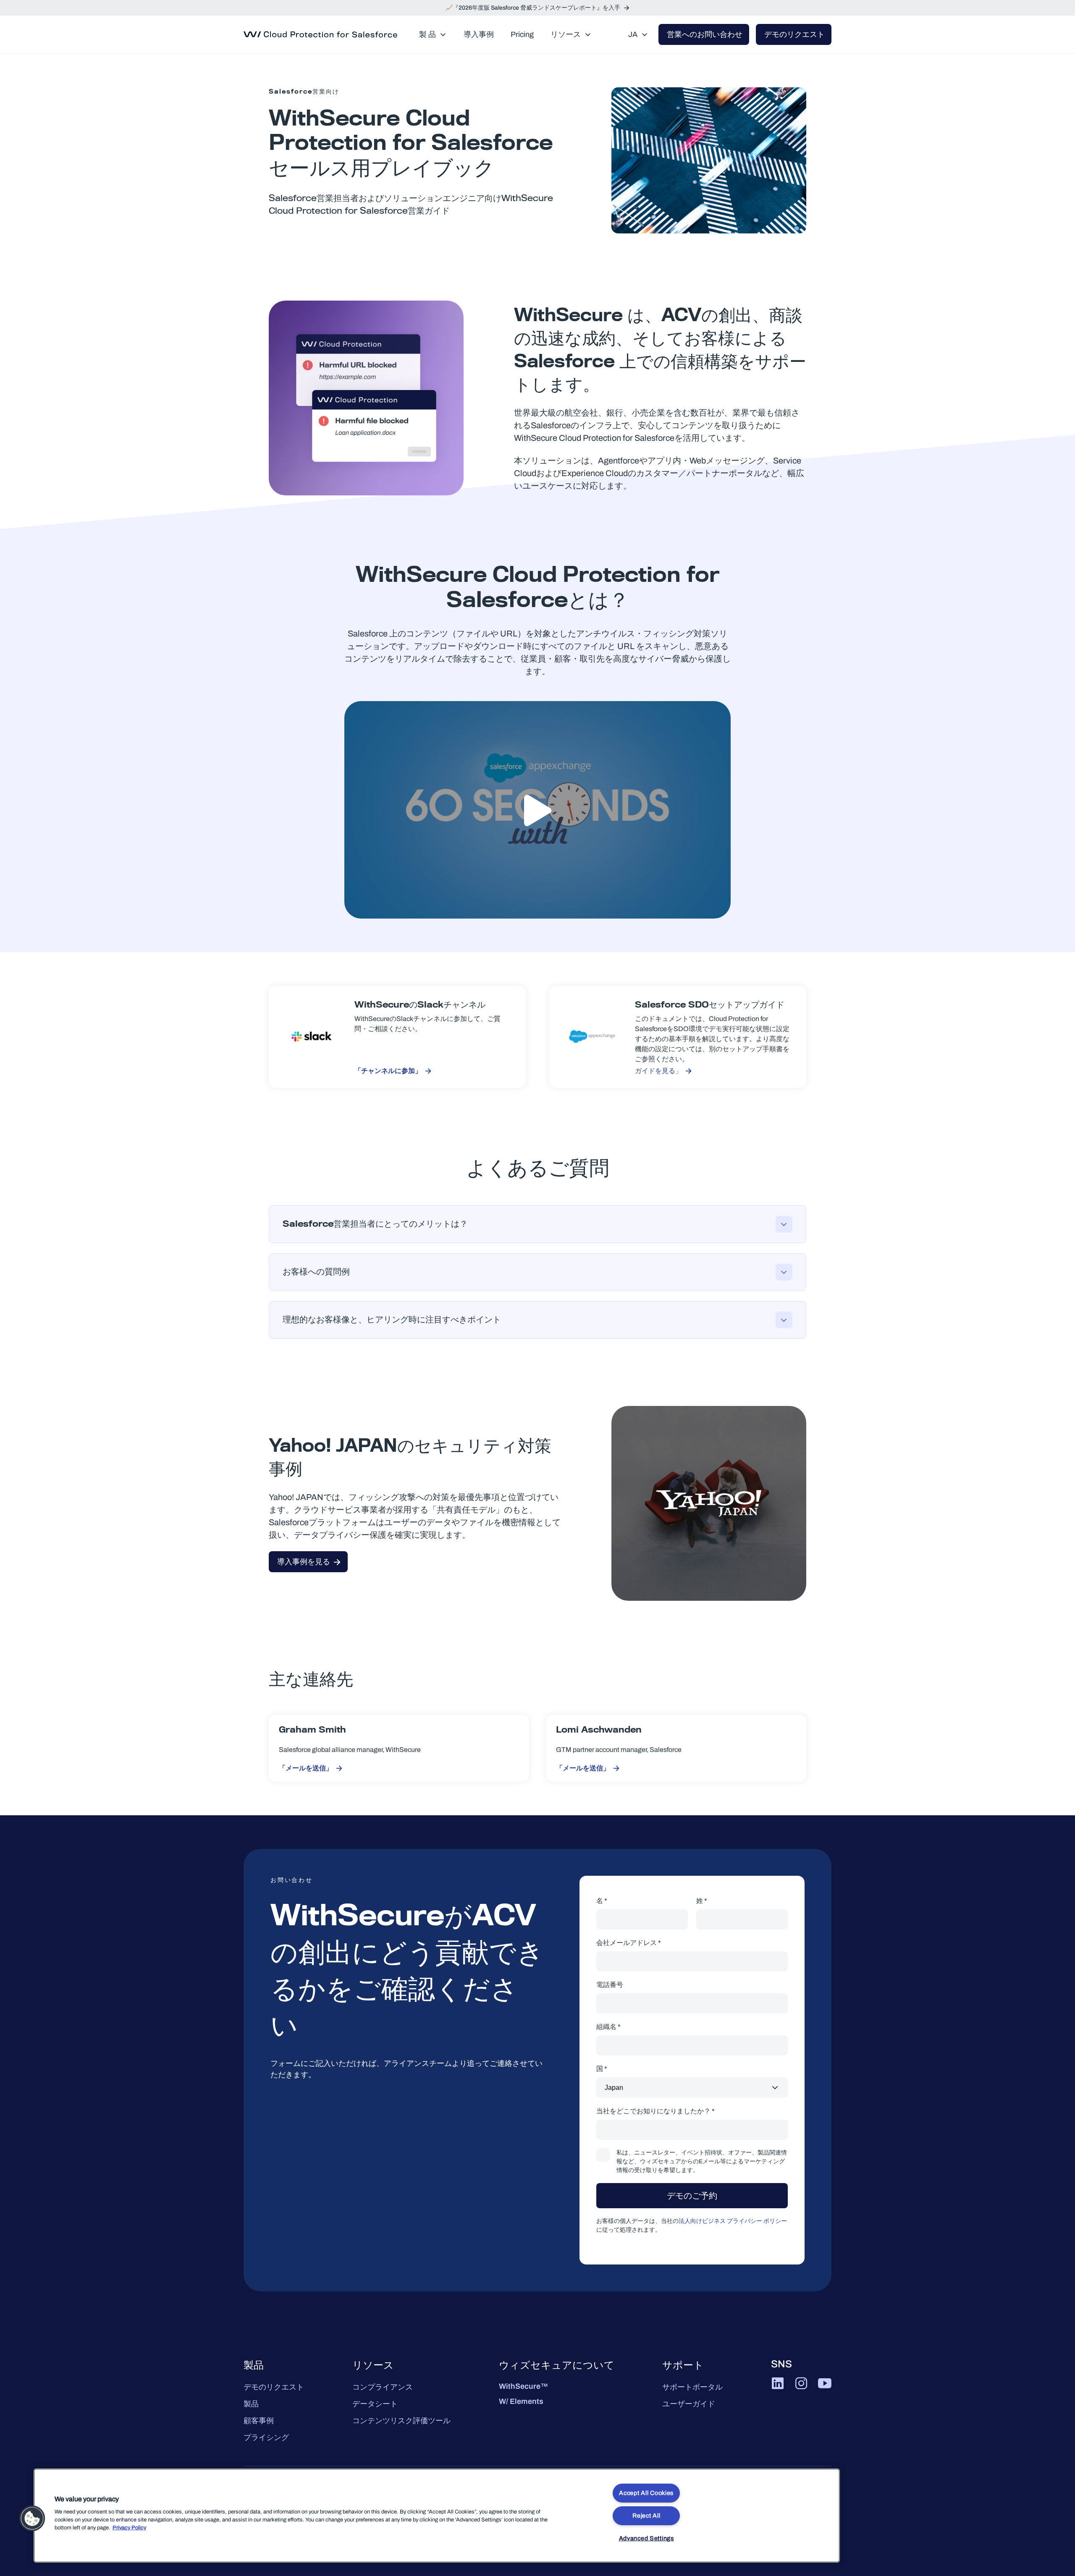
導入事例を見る (304, 1562)
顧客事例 (259, 2421)
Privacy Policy (129, 2528)
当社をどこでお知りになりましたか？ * (655, 2111)
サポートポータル (692, 2387)
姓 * (702, 1901)
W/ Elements (521, 2401)
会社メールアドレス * (629, 1943)
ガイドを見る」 (658, 1071)
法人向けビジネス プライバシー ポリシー (733, 2221)
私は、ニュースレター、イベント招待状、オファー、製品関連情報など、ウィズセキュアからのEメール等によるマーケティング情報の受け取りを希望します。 (702, 2161)
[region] (437, 2516)
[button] (32, 2518)
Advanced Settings (646, 2538)
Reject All (646, 2516)
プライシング (266, 2437)
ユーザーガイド (689, 2404)
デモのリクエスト (274, 2387)
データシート (375, 2404)
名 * (602, 1901)
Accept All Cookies (646, 2493)
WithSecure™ (523, 2386)
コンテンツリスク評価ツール (401, 2421)
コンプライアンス (383, 2387)
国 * (602, 2069)
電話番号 (610, 1985)
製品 (251, 2404)
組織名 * (608, 2027)
